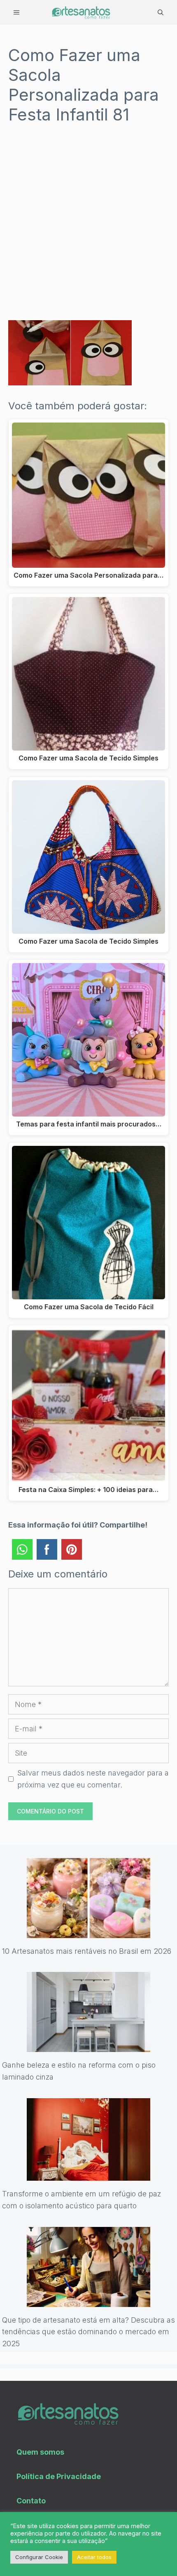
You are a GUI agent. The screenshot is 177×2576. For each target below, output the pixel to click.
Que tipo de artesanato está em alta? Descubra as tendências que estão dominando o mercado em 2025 (88, 2332)
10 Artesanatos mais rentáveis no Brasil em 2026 (87, 1951)
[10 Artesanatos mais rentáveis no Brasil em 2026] (88, 1932)
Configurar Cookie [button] (39, 2557)
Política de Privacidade (59, 2476)
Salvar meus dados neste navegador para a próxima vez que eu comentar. (93, 1779)
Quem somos (40, 2452)
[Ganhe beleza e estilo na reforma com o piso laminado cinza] (88, 2046)
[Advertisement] (88, 228)
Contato (31, 2501)
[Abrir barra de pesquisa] (161, 12)
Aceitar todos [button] (94, 2557)
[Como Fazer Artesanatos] (81, 12)
